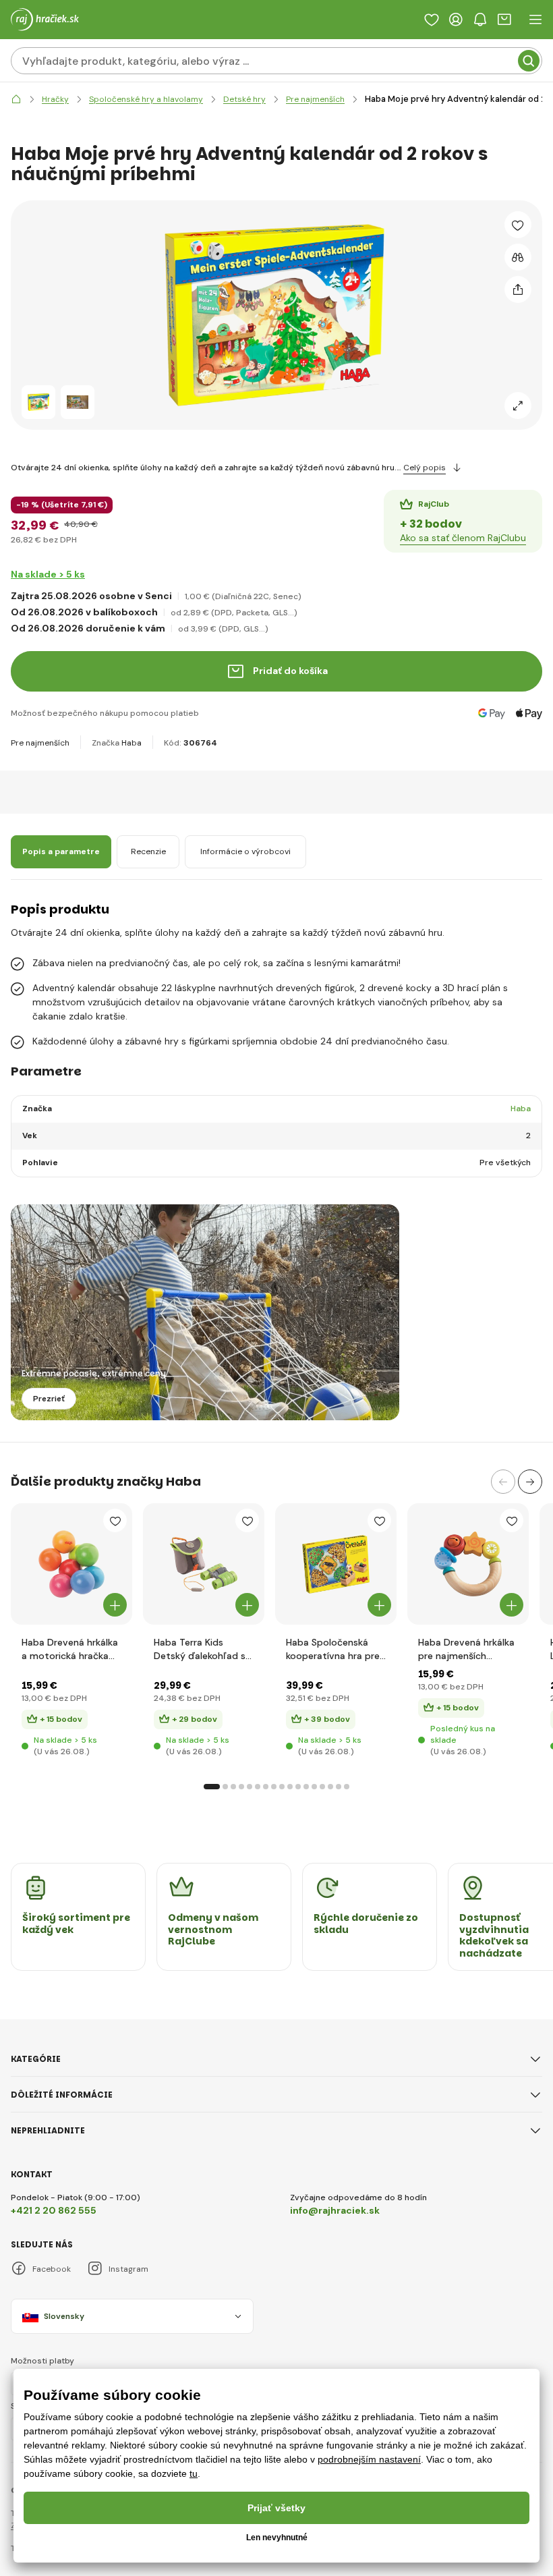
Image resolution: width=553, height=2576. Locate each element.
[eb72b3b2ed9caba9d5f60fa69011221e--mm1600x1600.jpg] (336, 1564)
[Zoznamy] (432, 20)
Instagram (128, 2269)
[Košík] (504, 20)
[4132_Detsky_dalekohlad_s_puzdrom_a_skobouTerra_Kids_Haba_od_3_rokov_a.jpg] (204, 1564)
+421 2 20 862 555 (54, 2210)
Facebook (52, 2269)
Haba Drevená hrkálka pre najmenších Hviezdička (466, 1649)
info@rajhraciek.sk (335, 2210)
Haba (132, 743)
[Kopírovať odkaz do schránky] (518, 289)
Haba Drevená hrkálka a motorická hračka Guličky (70, 1649)
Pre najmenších (40, 743)
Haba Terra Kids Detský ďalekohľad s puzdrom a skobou (200, 1649)
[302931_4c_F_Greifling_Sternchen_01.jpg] (468, 1564)
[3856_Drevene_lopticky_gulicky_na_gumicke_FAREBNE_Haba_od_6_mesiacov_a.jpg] (71, 1564)
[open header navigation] (535, 20)
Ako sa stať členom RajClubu (463, 538)
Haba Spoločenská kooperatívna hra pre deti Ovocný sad (333, 1649)
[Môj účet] (456, 20)
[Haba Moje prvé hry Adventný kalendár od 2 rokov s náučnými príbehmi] (38, 402)
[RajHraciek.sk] (16, 100)
